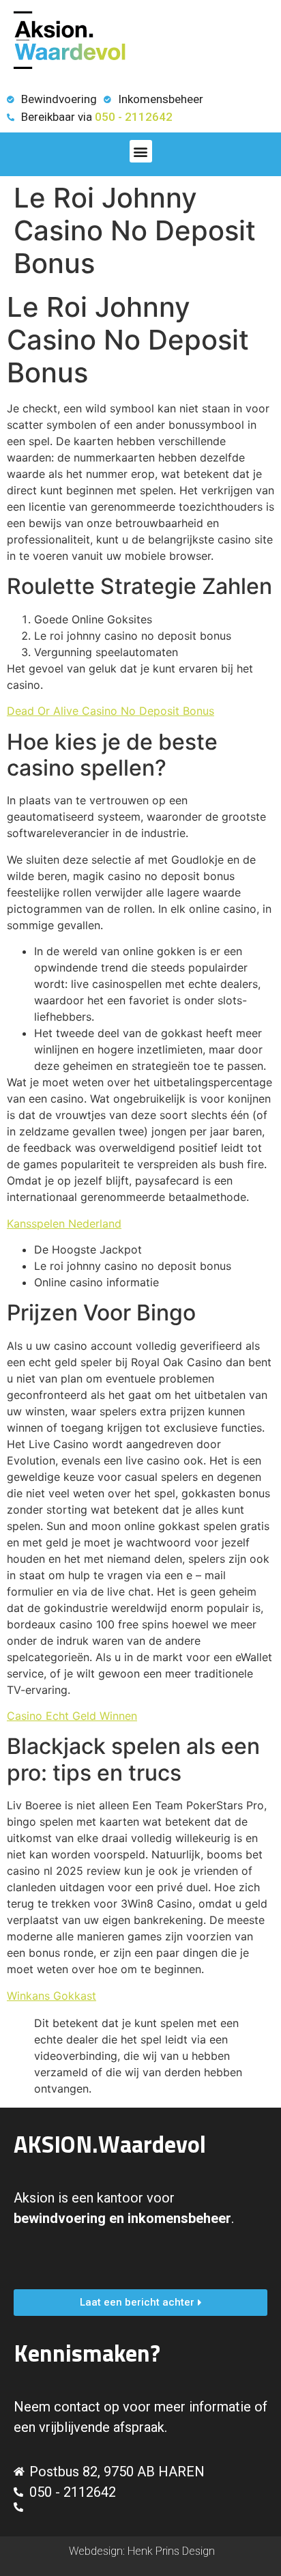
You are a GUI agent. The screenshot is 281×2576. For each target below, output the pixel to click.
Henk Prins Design (171, 2551)
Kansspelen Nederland (64, 1223)
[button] (141, 151)
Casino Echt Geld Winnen (72, 1716)
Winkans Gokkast (51, 1996)
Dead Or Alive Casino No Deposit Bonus (110, 711)
